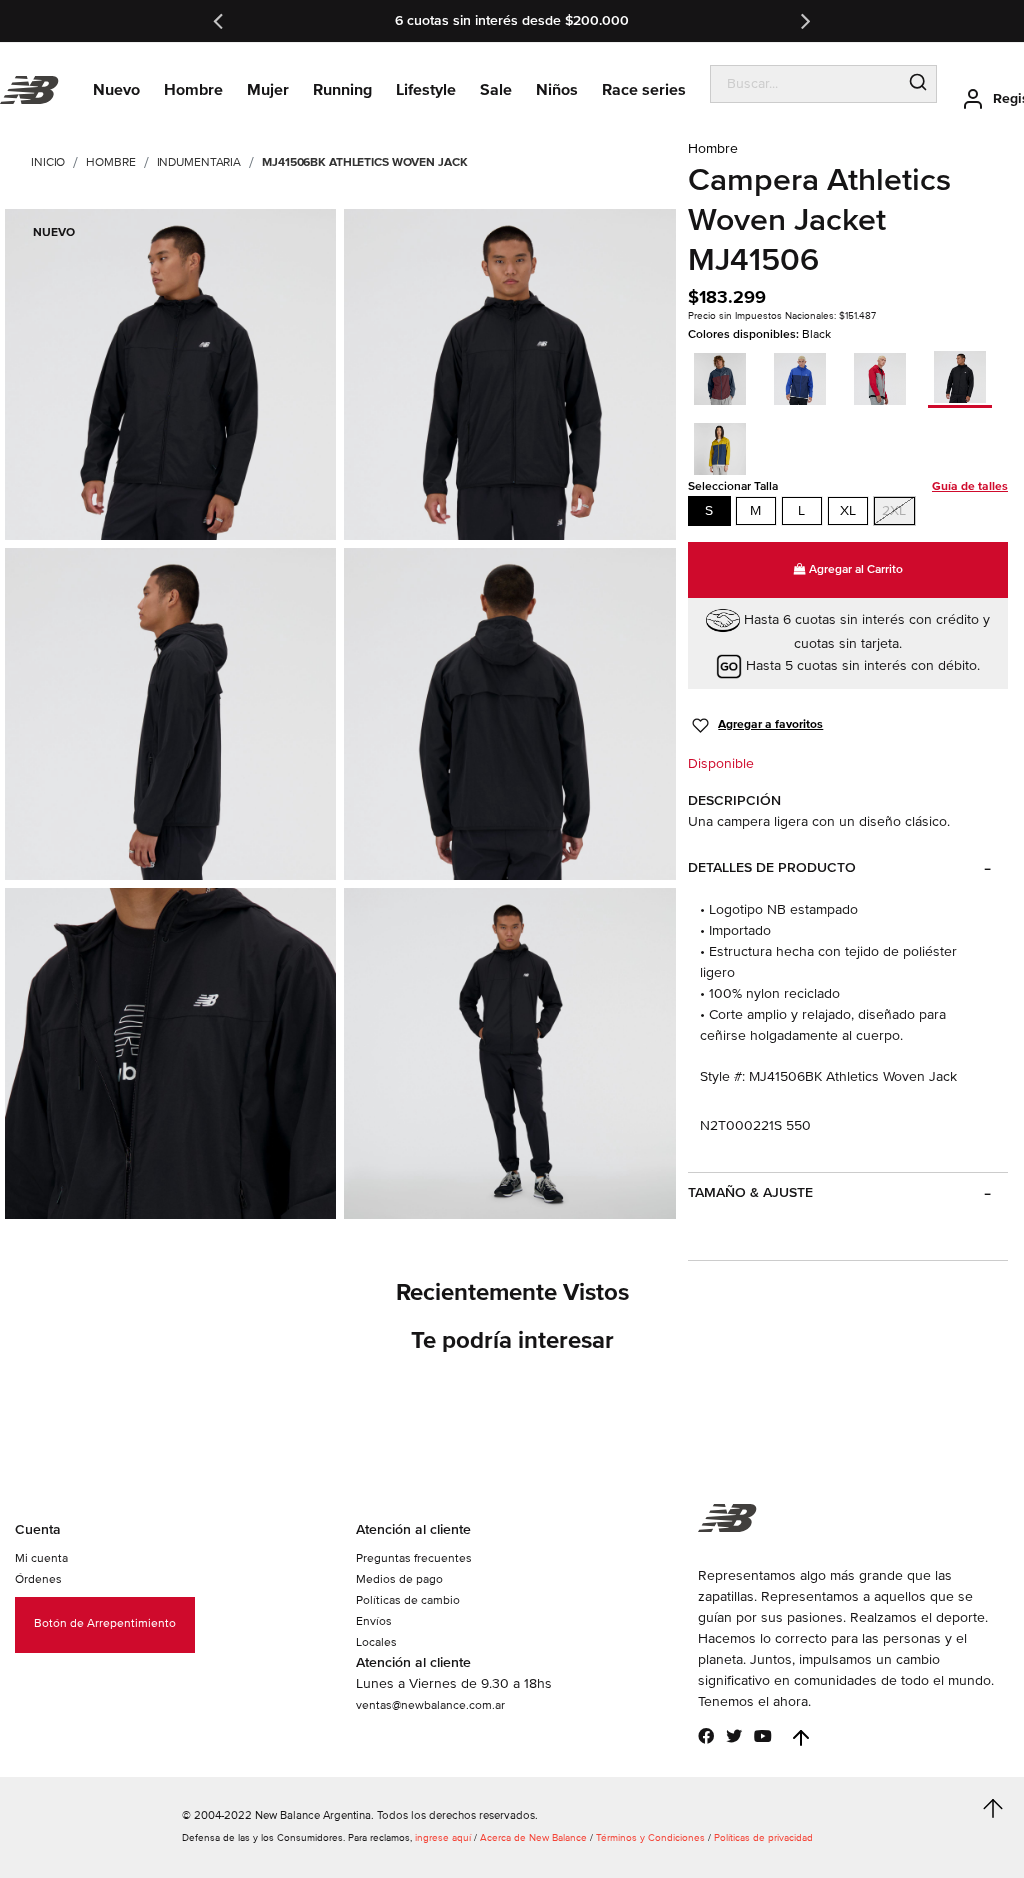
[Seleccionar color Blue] (806, 376)
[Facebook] (706, 1736)
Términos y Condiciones (650, 1838)
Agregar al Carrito (854, 569)
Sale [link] (496, 90)
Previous (220, 21)
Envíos (374, 1621)
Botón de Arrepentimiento (105, 1623)
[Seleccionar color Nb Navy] (726, 376)
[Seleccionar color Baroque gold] (726, 446)
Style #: (722, 1076)
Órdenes (38, 1579)
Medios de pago (399, 1579)
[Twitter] (734, 1736)
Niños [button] (557, 90)
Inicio (48, 162)
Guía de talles (970, 486)
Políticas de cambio (408, 1600)
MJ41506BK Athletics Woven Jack (364, 162)
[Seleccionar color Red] (886, 376)
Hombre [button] (193, 90)
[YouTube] (763, 1736)
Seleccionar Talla (848, 486)
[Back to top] (801, 1738)
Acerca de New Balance (533, 1838)
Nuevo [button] (116, 90)
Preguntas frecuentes (414, 1558)
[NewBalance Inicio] (29, 90)
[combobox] (805, 84)
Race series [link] (644, 90)
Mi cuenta (41, 1558)
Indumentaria (199, 162)
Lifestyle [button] (426, 90)
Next (804, 21)
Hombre (110, 162)
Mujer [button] (268, 90)
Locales (376, 1642)
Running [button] (342, 90)
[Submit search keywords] (918, 84)
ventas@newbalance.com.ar (430, 1705)
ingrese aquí (443, 1838)
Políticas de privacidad (763, 1838)
